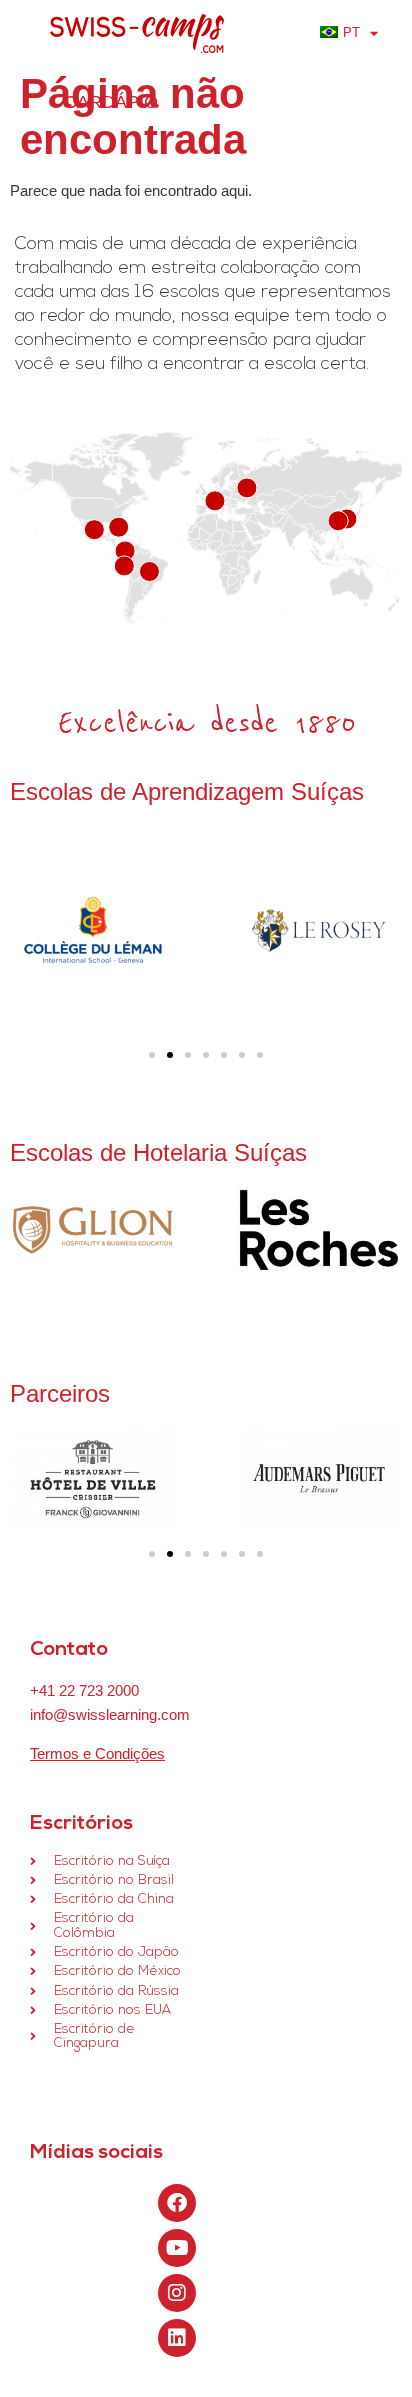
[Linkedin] (177, 2338)
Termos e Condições (97, 1753)
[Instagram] (177, 2293)
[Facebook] (177, 2203)
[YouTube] (177, 2248)
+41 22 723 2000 (84, 1690)
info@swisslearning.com (110, 1714)
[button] (152, 1055)
